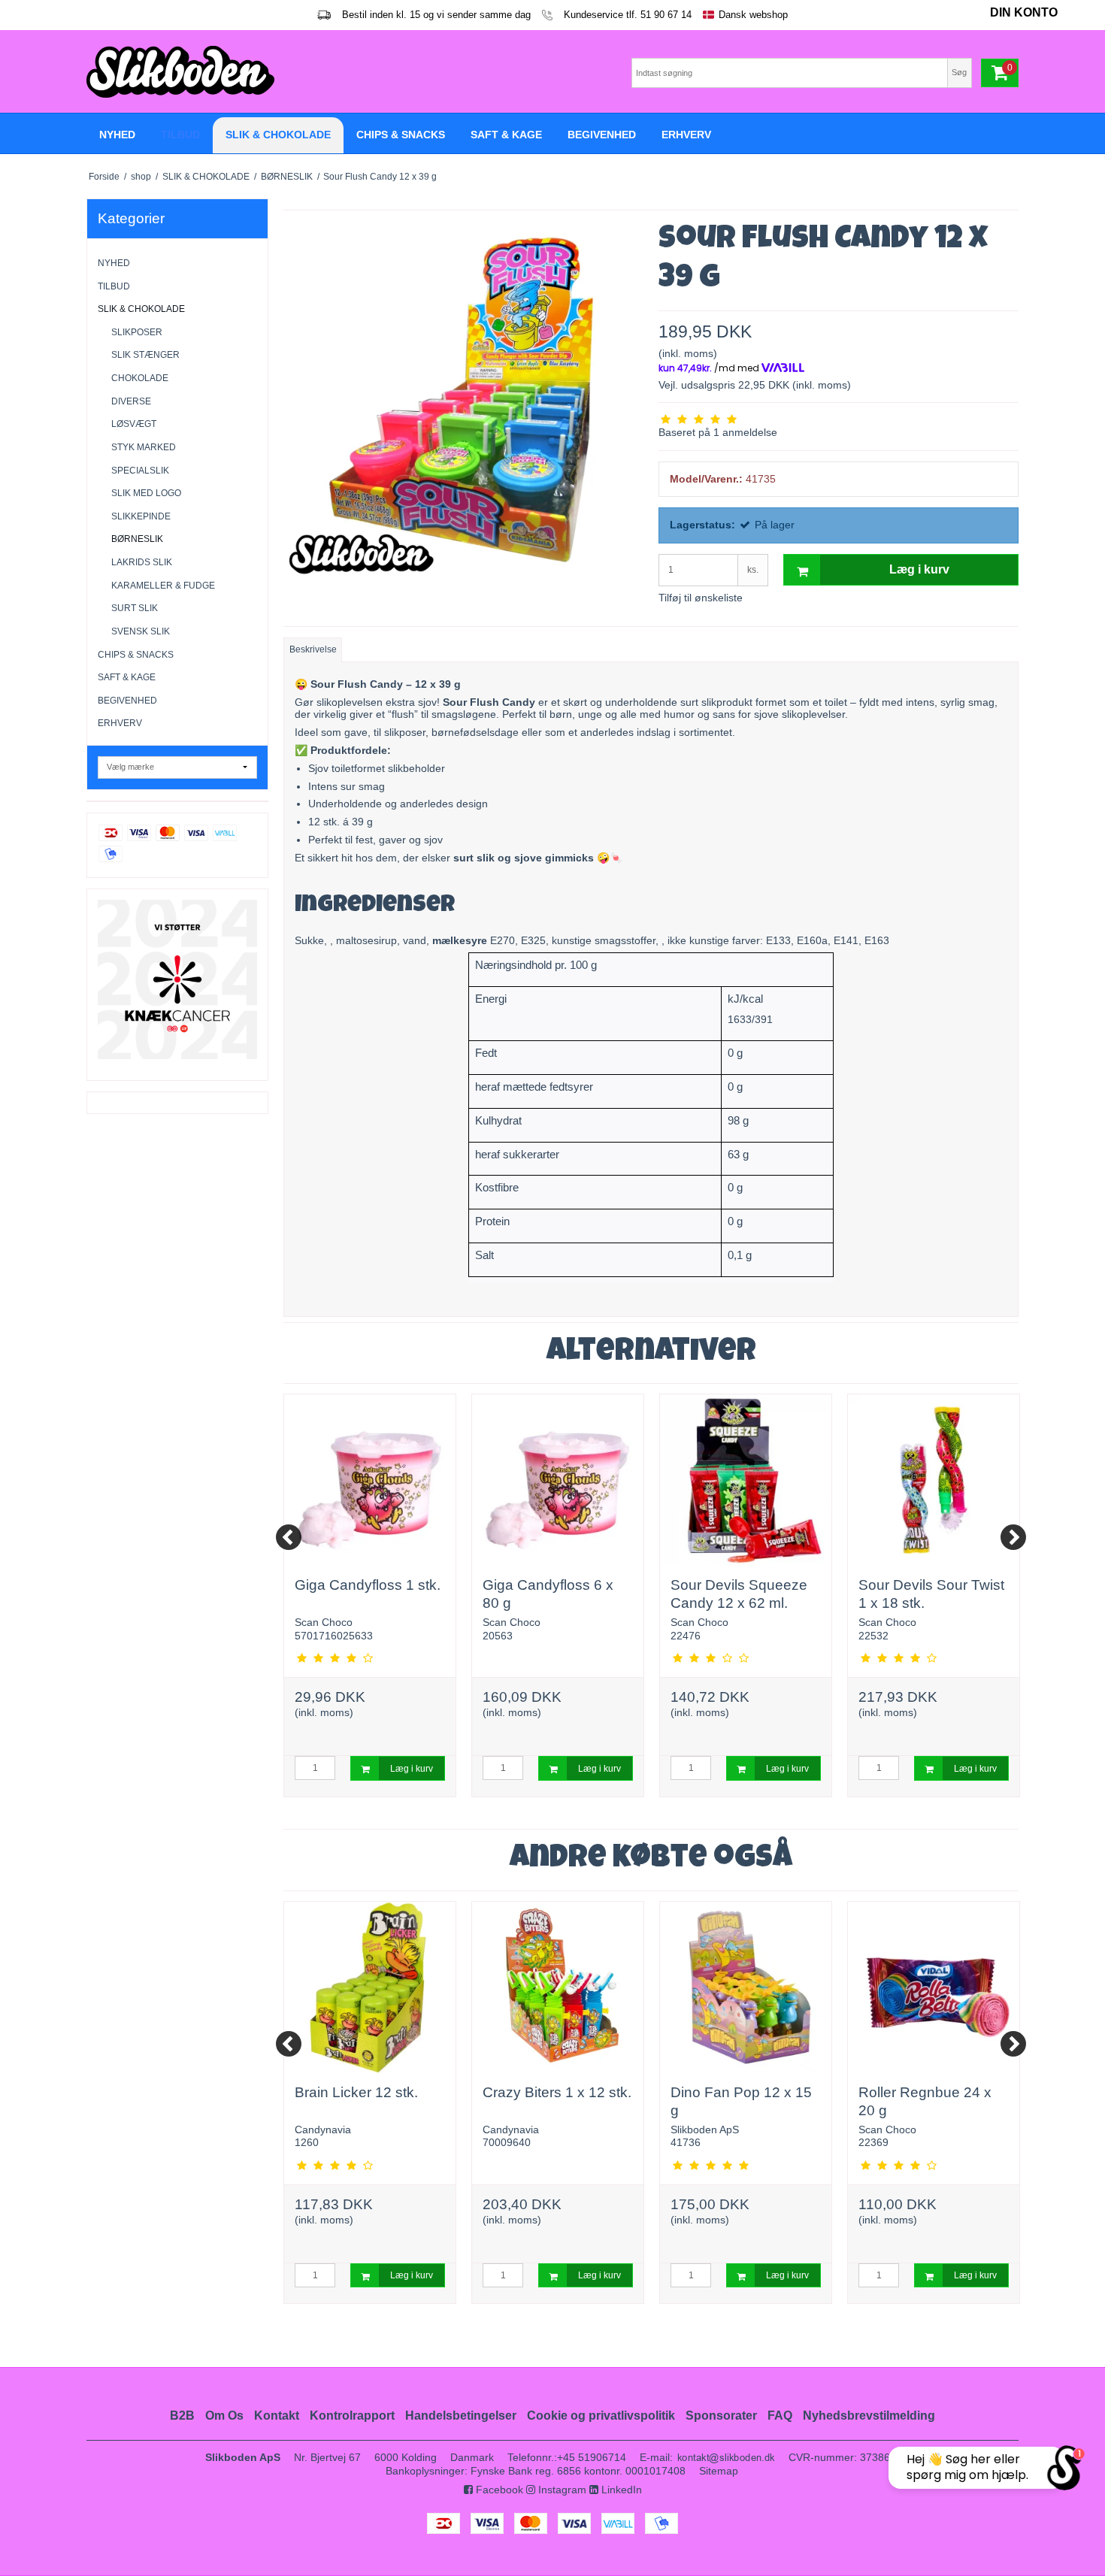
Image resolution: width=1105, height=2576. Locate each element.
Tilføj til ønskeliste (701, 598)
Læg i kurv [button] (919, 569)
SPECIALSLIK (140, 471)
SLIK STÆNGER (145, 355)
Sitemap (719, 2471)
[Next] (1013, 1537)
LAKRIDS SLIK (142, 562)
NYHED (114, 263)
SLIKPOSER (137, 332)
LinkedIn (620, 2490)
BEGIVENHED (127, 701)
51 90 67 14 (666, 15)
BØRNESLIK (137, 539)
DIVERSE (131, 401)
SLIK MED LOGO (146, 493)
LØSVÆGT (134, 424)
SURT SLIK (135, 608)
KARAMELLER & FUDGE (163, 586)
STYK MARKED (144, 447)
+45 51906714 (592, 2457)
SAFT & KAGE (127, 677)
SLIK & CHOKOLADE (141, 309)
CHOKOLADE (140, 378)
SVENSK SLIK (141, 631)
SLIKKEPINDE (141, 516)
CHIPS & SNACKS (136, 655)
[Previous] (289, 1537)
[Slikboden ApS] (316, 72)
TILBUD (114, 286)
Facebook (498, 2490)
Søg (959, 72)
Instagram (561, 2490)
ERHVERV (120, 723)
